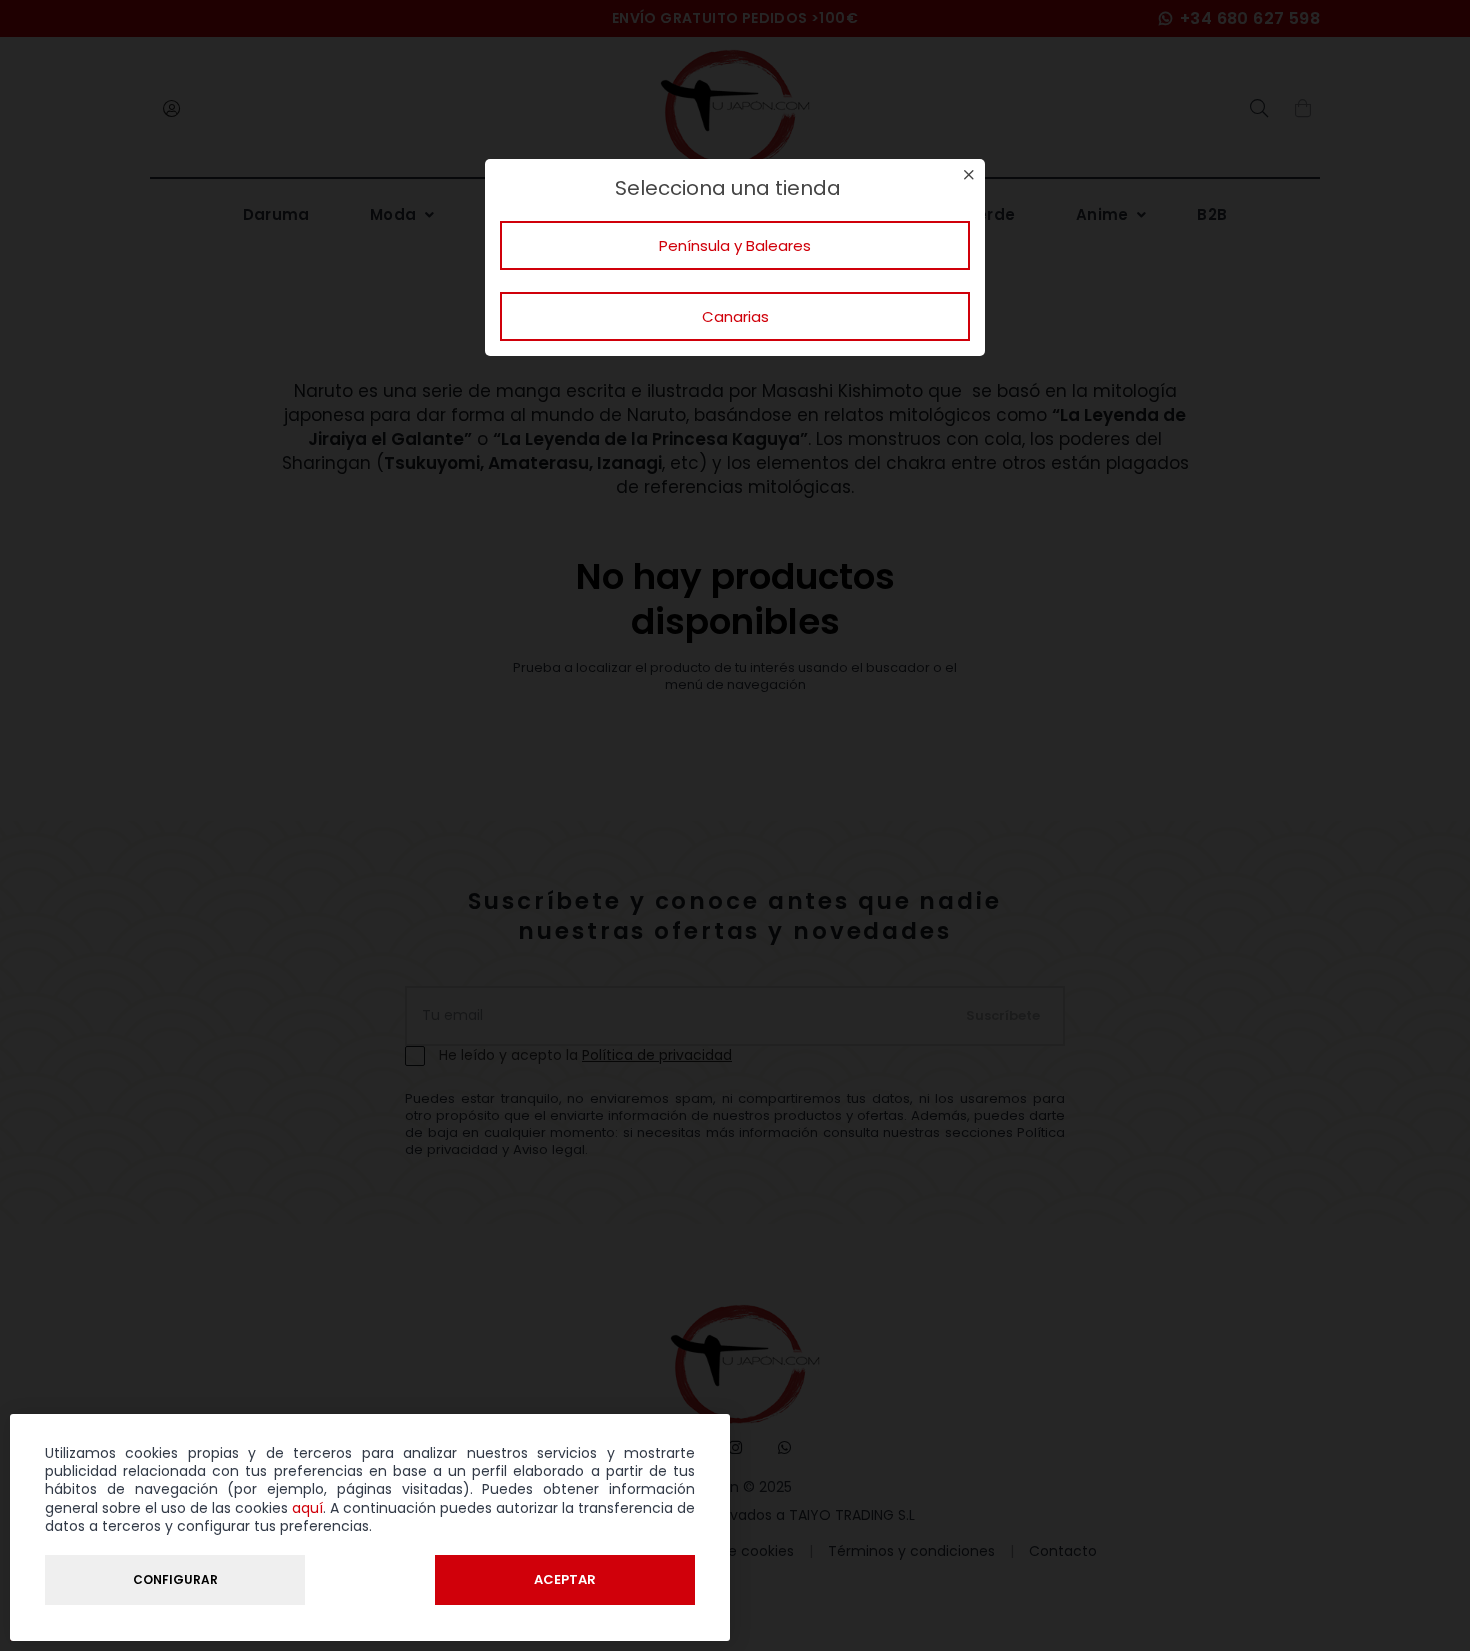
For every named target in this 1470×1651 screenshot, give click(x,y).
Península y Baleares (735, 245)
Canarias (735, 316)
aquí (307, 1508)
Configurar (175, 1579)
